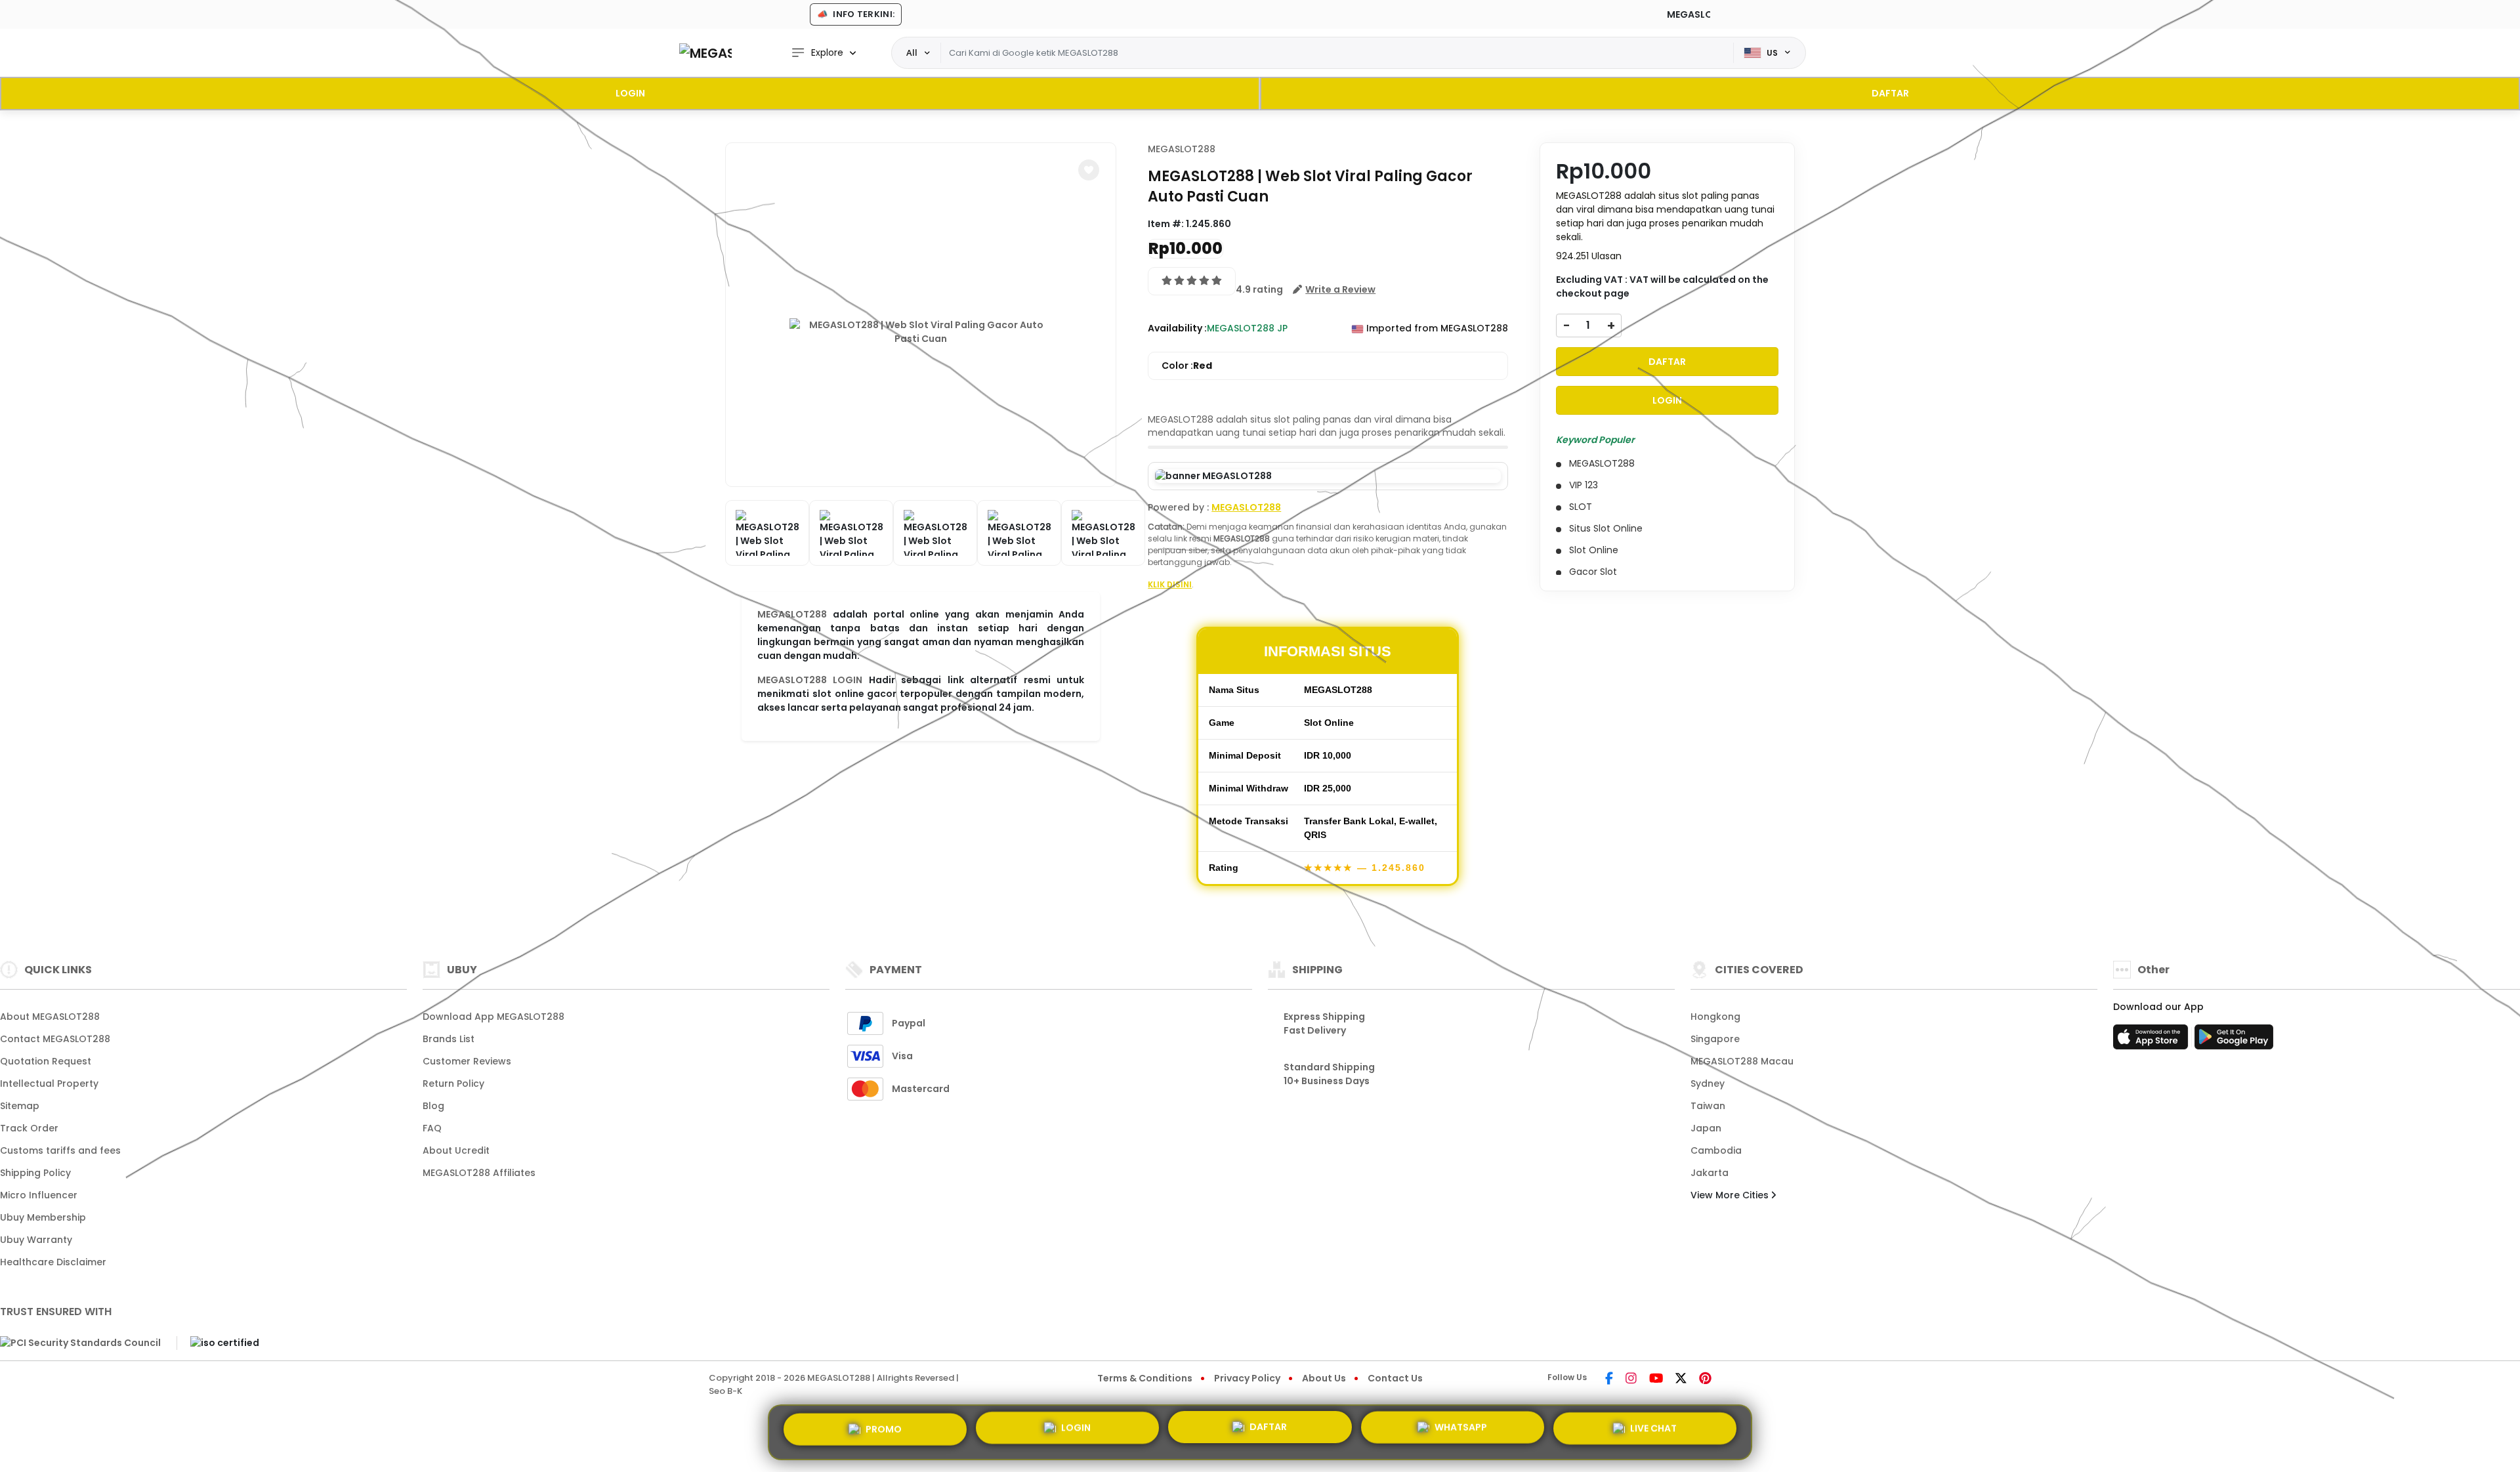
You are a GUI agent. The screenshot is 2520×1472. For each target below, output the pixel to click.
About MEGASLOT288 (50, 1017)
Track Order (29, 1128)
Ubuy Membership (43, 1217)
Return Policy (453, 1083)
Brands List (449, 1039)
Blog (433, 1106)
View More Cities (1731, 1195)
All (912, 53)
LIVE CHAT (1653, 1432)
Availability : (1177, 328)
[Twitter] (1681, 1379)
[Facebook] (1609, 1379)
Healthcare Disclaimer (53, 1262)
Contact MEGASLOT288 (55, 1039)
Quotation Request (46, 1061)
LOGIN (630, 93)
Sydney (1708, 1083)
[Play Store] (2234, 1041)
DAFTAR (1890, 93)
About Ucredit (456, 1150)
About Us (1324, 1378)
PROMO (884, 1427)
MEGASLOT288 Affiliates (479, 1173)
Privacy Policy (1247, 1378)
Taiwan (1708, 1106)
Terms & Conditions (1145, 1378)
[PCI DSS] (80, 1343)
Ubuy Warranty (36, 1240)
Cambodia (1716, 1150)
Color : (1187, 366)
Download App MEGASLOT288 (493, 1017)
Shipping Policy (35, 1173)
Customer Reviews (467, 1061)
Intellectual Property (49, 1083)
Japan (1706, 1128)
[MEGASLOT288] (705, 53)
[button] (1089, 170)
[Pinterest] (1705, 1379)
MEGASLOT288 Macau (1742, 1061)
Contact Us (1395, 1378)
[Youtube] (1656, 1379)
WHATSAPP (1461, 1432)
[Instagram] (1631, 1379)
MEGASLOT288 (792, 614)
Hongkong (1715, 1017)
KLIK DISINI (1170, 584)
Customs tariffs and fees (60, 1150)
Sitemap (20, 1106)
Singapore (1715, 1039)
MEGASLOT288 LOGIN (810, 680)
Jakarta (1710, 1173)
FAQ (432, 1128)
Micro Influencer (39, 1195)
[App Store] (2152, 1041)
